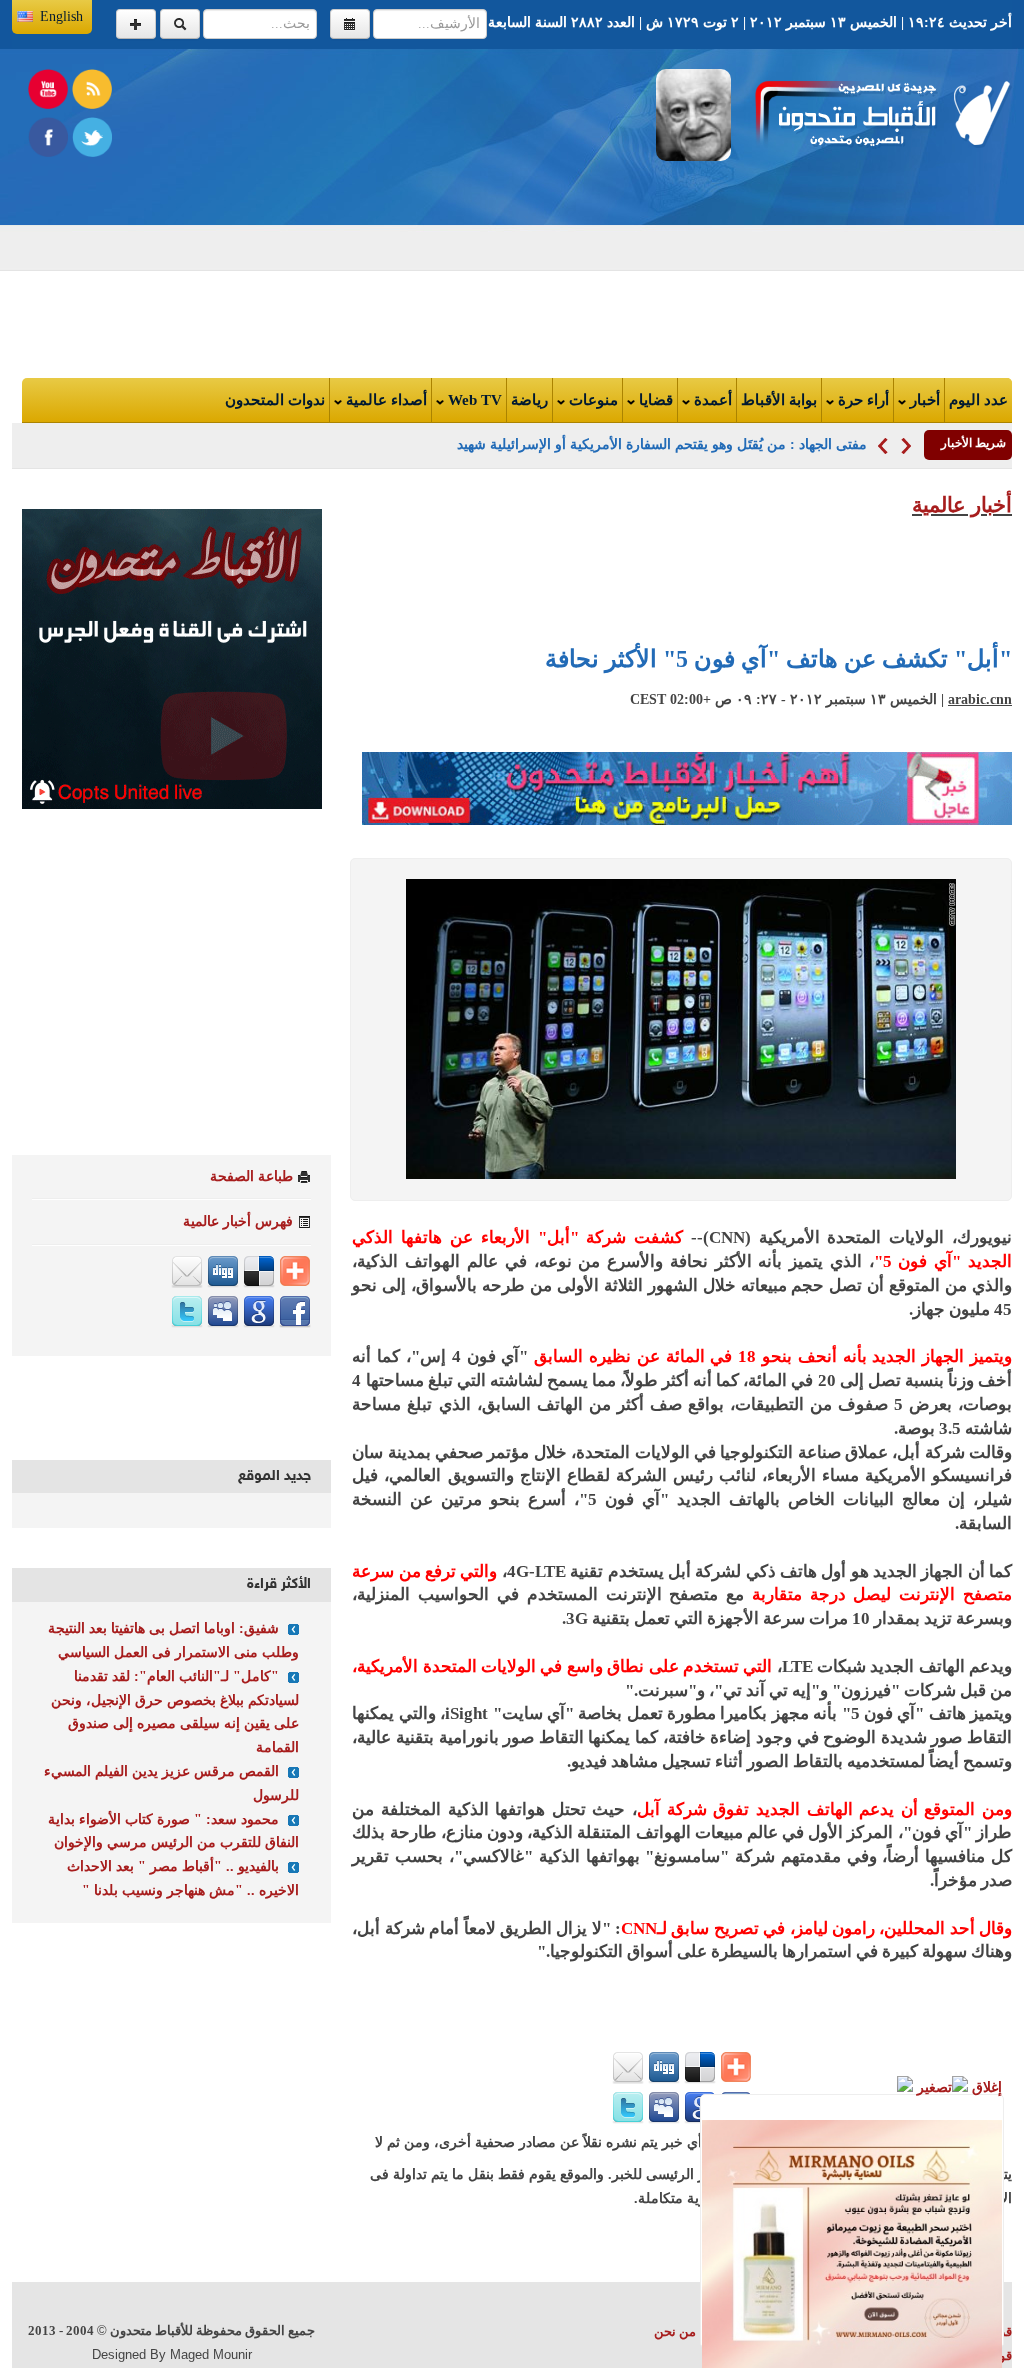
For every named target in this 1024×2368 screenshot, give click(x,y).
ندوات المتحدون (275, 400)
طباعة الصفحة (251, 1176)
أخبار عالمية (962, 505)
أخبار (923, 400)
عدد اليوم (978, 400)
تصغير (932, 2087)
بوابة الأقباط (779, 400)
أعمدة (711, 400)
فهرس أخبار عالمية (238, 1221)
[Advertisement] (316, 209)
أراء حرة (861, 400)
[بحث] (180, 24)
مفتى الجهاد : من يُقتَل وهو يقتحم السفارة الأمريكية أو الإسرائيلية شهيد (662, 444)
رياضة (529, 400)
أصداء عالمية (384, 400)
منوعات (591, 400)
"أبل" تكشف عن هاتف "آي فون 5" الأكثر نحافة (778, 659)
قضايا (654, 400)
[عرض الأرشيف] (350, 24)
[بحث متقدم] (136, 24)
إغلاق (985, 2087)
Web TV (473, 400)
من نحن (675, 2331)
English (61, 16)
